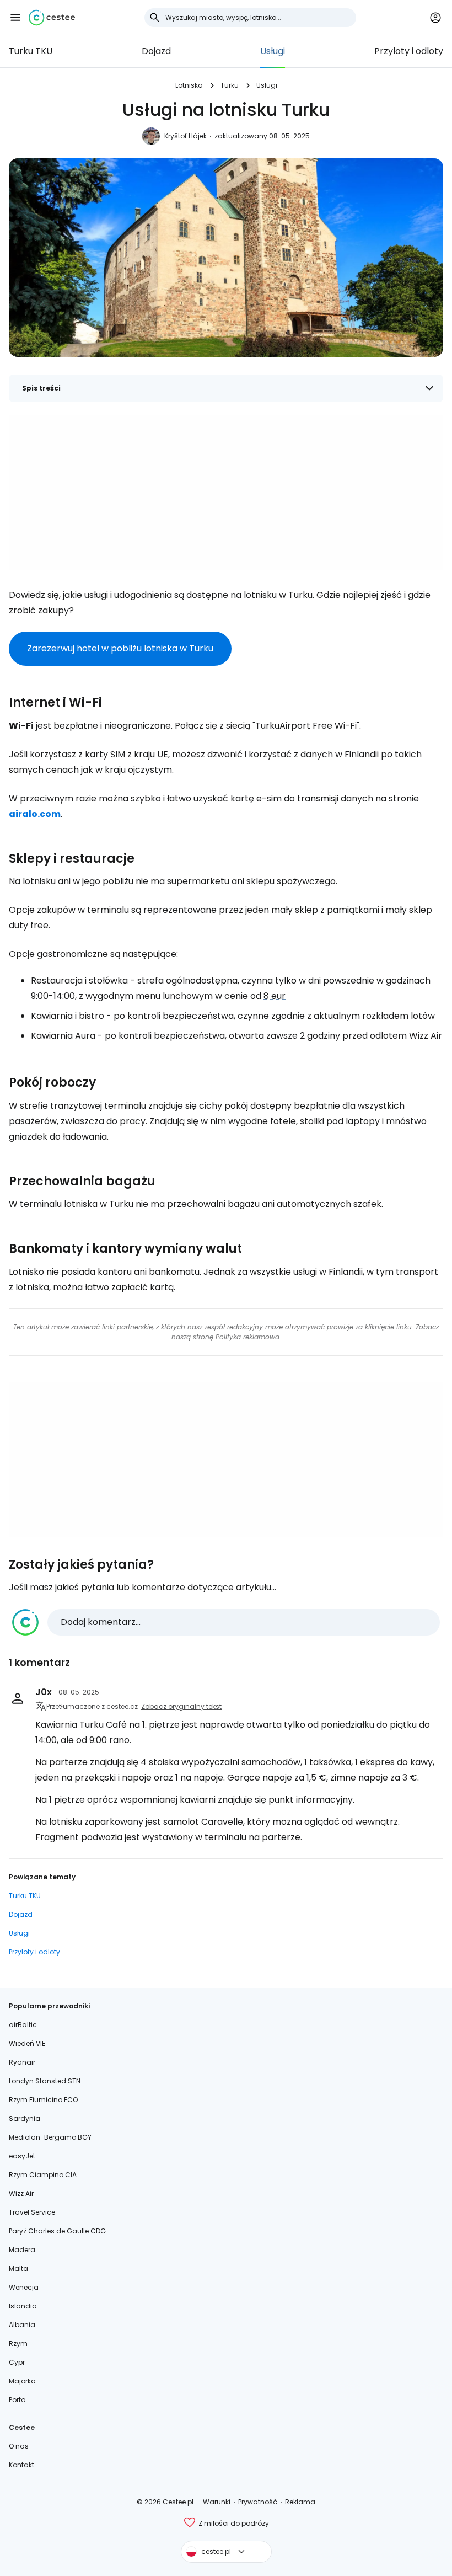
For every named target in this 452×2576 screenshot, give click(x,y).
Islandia (23, 2306)
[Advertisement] (226, 493)
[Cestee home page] (52, 18)
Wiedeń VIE (27, 2043)
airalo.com (35, 814)
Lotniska (189, 85)
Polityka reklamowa (247, 1337)
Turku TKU (31, 51)
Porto (17, 2400)
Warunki (217, 2502)
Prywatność (258, 2502)
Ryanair (22, 2062)
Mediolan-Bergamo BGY (50, 2137)
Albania (22, 2325)
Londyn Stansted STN (45, 2081)
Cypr (17, 2362)
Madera (22, 2250)
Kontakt (21, 2465)
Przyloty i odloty (409, 51)
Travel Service (32, 2212)
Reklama (300, 2502)
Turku (230, 85)
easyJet (22, 2156)
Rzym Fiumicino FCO (43, 2100)
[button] (15, 18)
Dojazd (156, 51)
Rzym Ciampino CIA (43, 2175)
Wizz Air (21, 2193)
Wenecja (24, 2287)
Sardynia (25, 2118)
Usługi (273, 51)
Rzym (18, 2343)
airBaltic (23, 2025)
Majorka (22, 2381)
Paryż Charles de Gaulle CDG (57, 2231)
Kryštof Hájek (185, 136)
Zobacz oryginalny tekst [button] (181, 1706)
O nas (19, 2446)
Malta (18, 2268)
